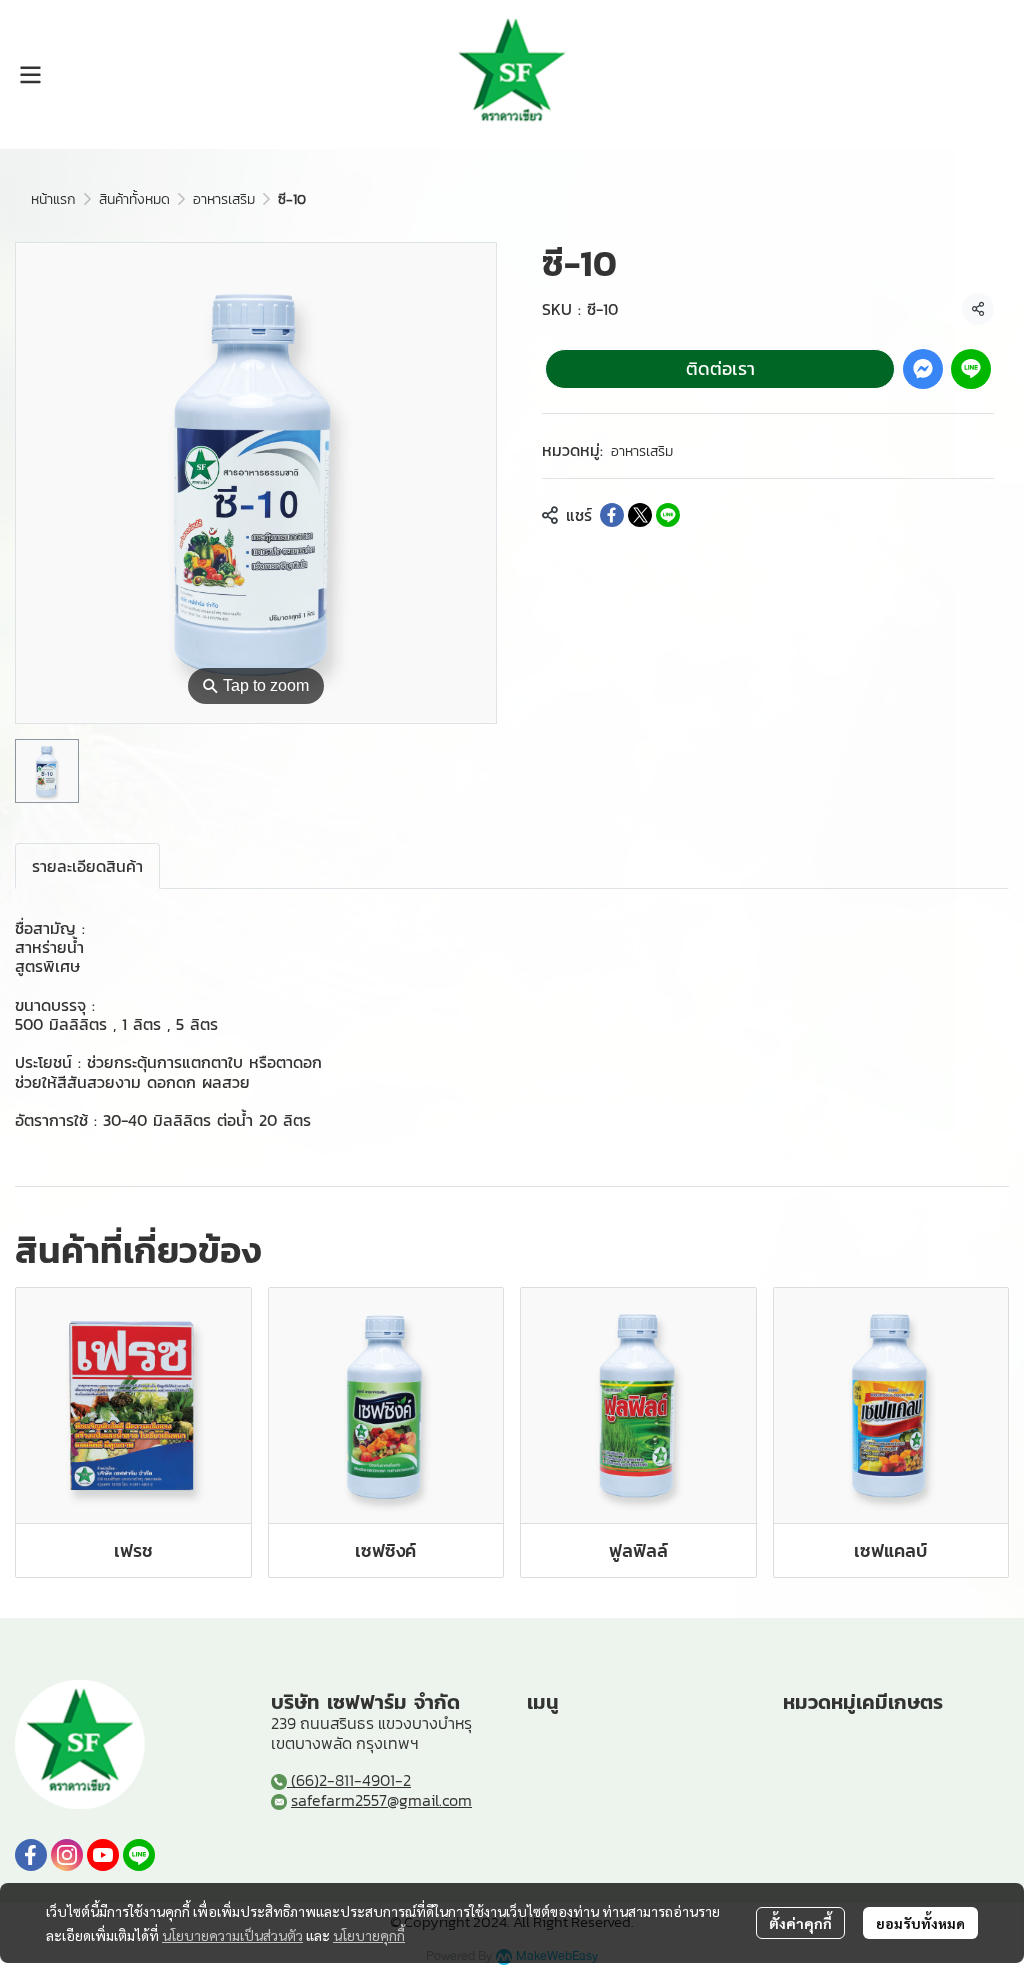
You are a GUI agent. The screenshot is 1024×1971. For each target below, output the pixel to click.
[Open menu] (30, 75)
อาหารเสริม (224, 199)
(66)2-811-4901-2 (349, 1780)
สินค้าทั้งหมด (134, 199)
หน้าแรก (53, 199)
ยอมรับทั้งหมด (920, 1923)
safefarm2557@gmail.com (381, 1800)
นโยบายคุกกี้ (369, 1935)
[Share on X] (640, 515)
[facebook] (31, 1855)
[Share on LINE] (668, 515)
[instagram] (67, 1855)
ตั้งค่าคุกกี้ (800, 1923)
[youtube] (103, 1855)
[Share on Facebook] (612, 515)
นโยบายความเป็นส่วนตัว (232, 1935)
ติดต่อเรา (720, 368)
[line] (139, 1855)
